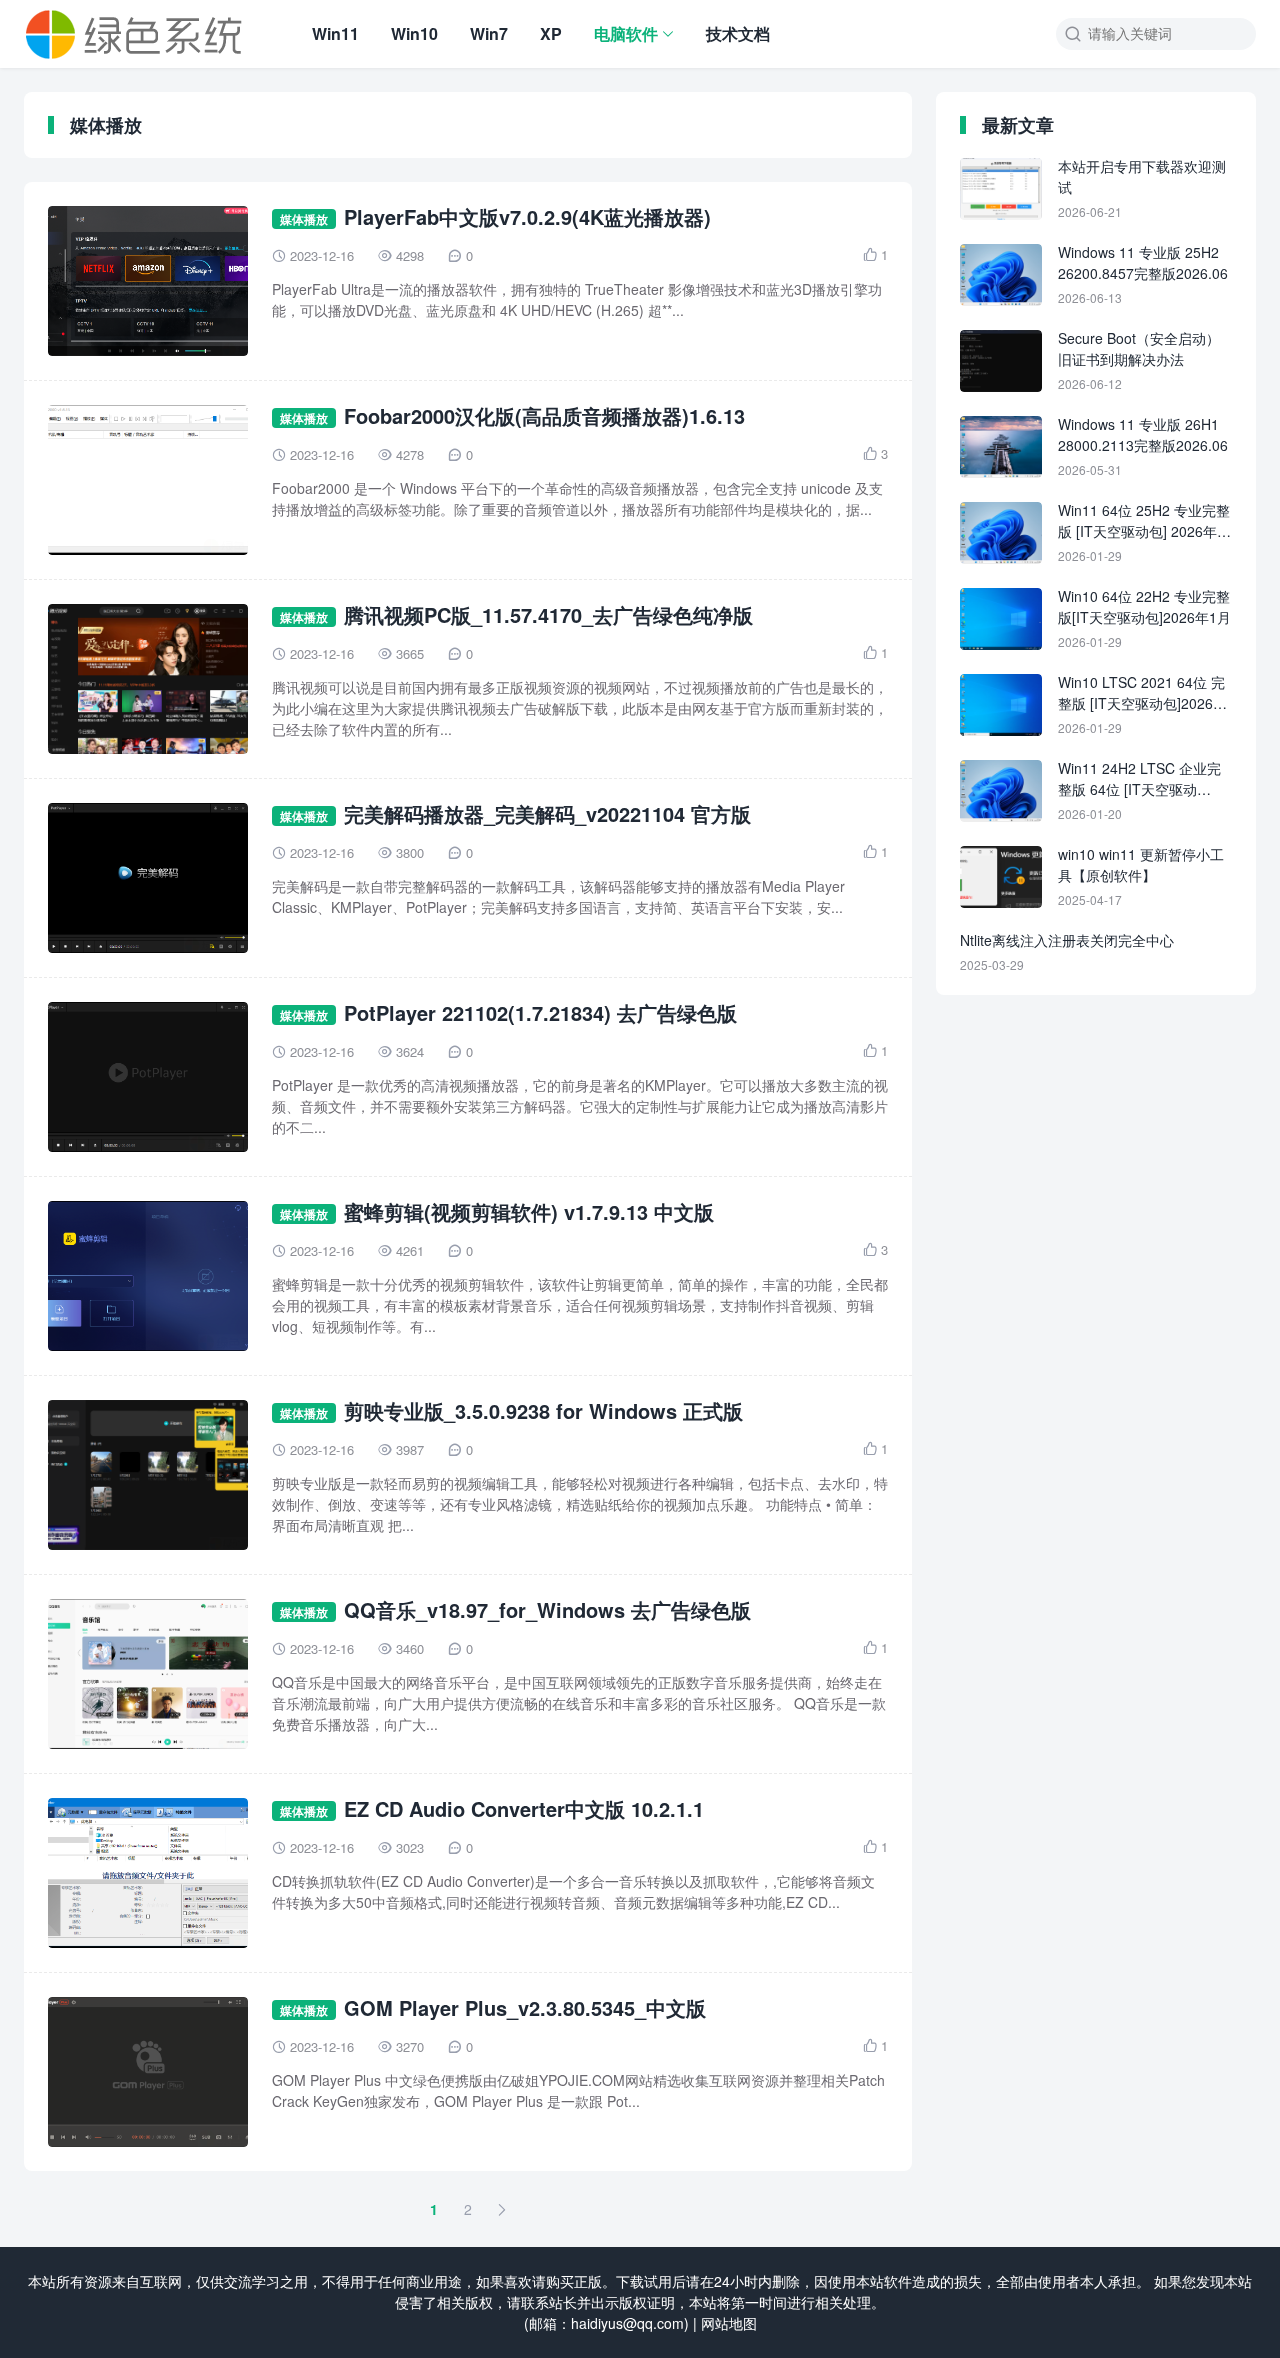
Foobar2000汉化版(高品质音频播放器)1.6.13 (544, 415)
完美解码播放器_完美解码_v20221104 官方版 (547, 813)
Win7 (489, 33)
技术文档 (738, 33)
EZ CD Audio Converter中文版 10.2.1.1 (524, 1808)
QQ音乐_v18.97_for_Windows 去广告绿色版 (547, 1609)
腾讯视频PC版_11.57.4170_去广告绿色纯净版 (548, 614)
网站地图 (729, 2323)
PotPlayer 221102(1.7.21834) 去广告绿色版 (540, 1012)
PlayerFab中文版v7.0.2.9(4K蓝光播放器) (527, 216)
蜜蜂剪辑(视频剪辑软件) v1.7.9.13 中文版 (529, 1211)
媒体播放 (304, 219)
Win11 (335, 33)
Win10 (414, 33)
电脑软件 (626, 33)
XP (551, 33)
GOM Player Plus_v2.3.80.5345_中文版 (525, 2007)
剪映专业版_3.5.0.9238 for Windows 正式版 (543, 1410)
